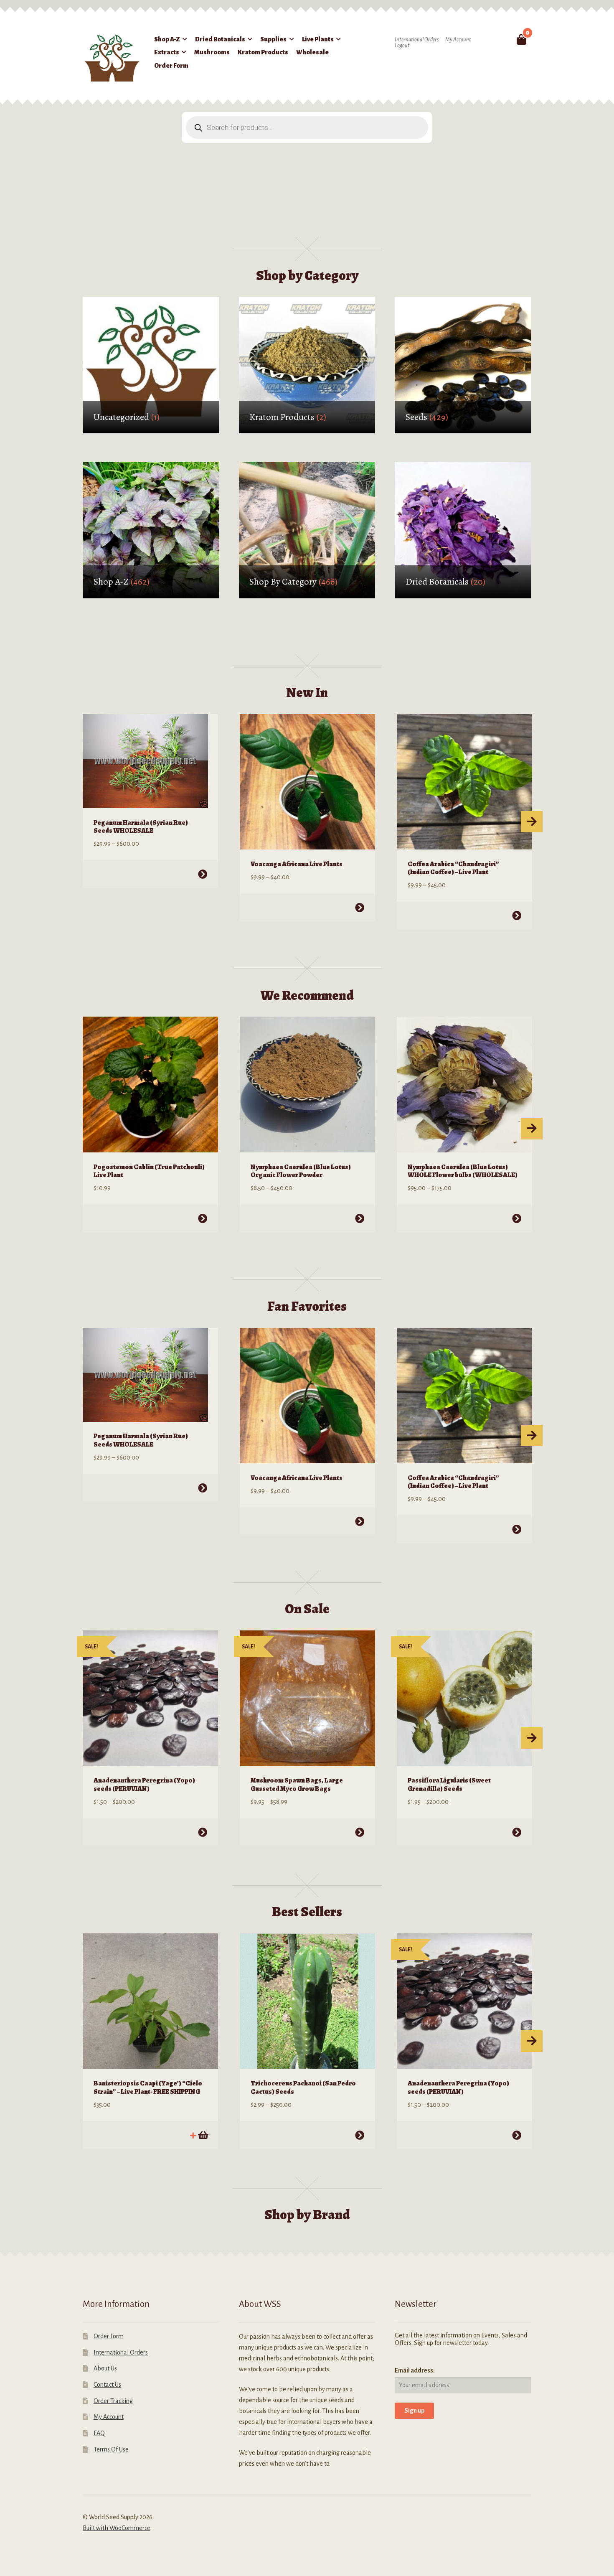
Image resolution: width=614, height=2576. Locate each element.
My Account (458, 40)
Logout (402, 46)
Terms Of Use (111, 2449)
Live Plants (318, 39)
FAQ (99, 2433)
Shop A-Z (167, 39)
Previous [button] (83, 822)
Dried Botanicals (220, 39)
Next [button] (532, 822)
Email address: (415, 2370)
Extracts (167, 52)
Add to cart (203, 2135)
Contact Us (107, 2385)
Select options (203, 874)
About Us (105, 2368)
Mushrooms (212, 52)
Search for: (502, 39)
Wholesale (312, 52)
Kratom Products (263, 52)
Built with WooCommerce (117, 2528)
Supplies (273, 39)
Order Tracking (113, 2401)
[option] (150, 801)
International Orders (417, 40)
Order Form (171, 66)
